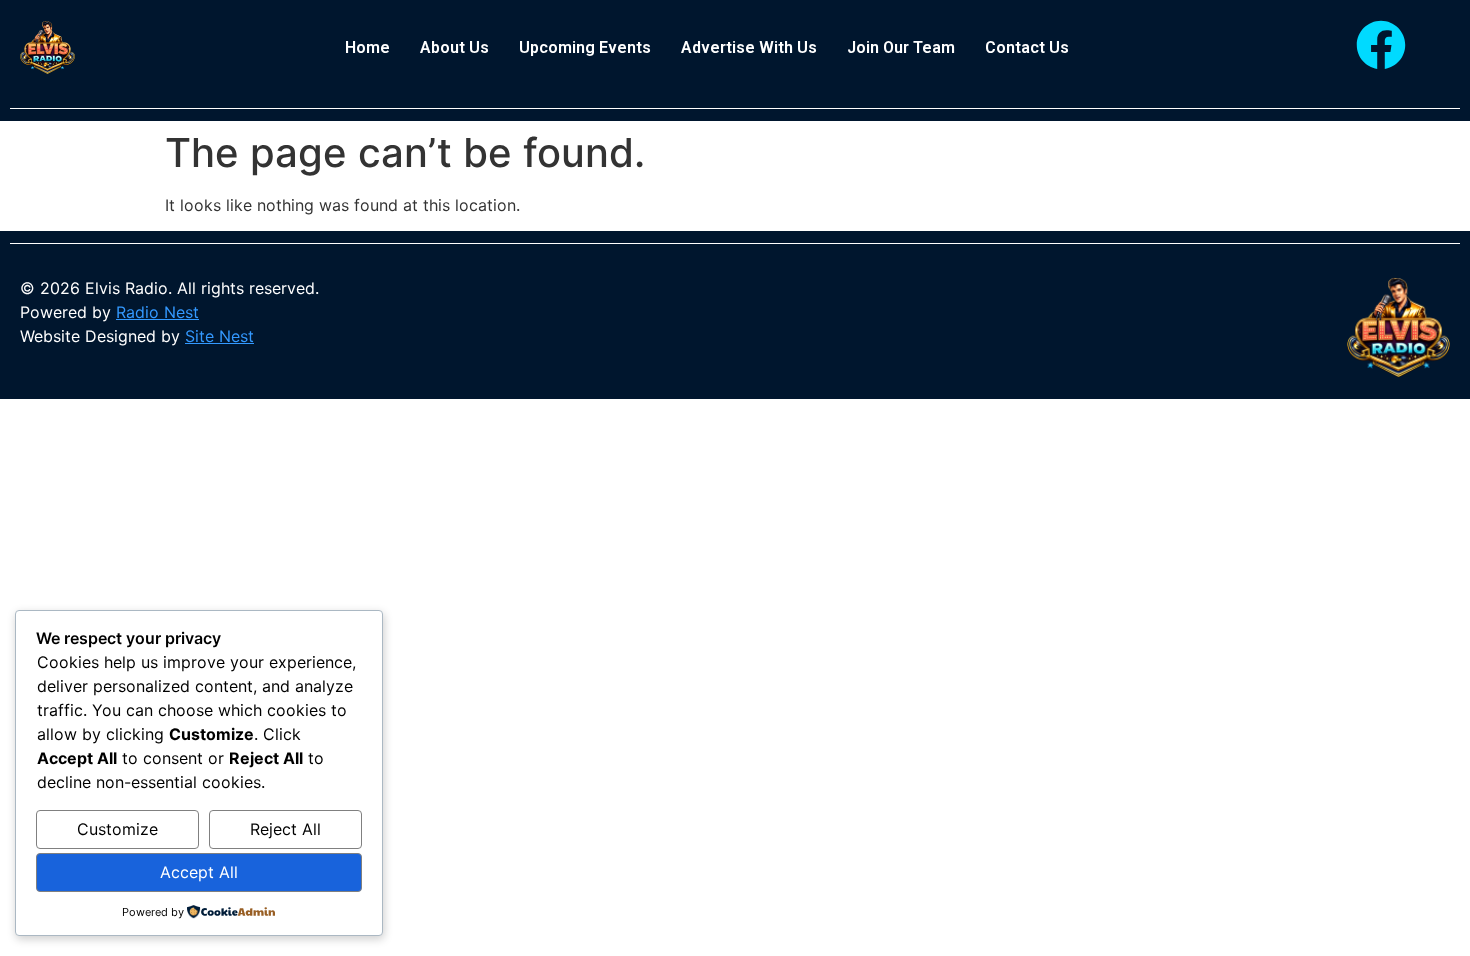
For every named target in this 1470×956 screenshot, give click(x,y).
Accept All (199, 872)
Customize (117, 829)
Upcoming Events (585, 47)
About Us (454, 47)
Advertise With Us (749, 47)
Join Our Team (901, 47)
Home (367, 47)
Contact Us (1027, 47)
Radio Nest (157, 312)
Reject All (285, 829)
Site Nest (219, 336)
